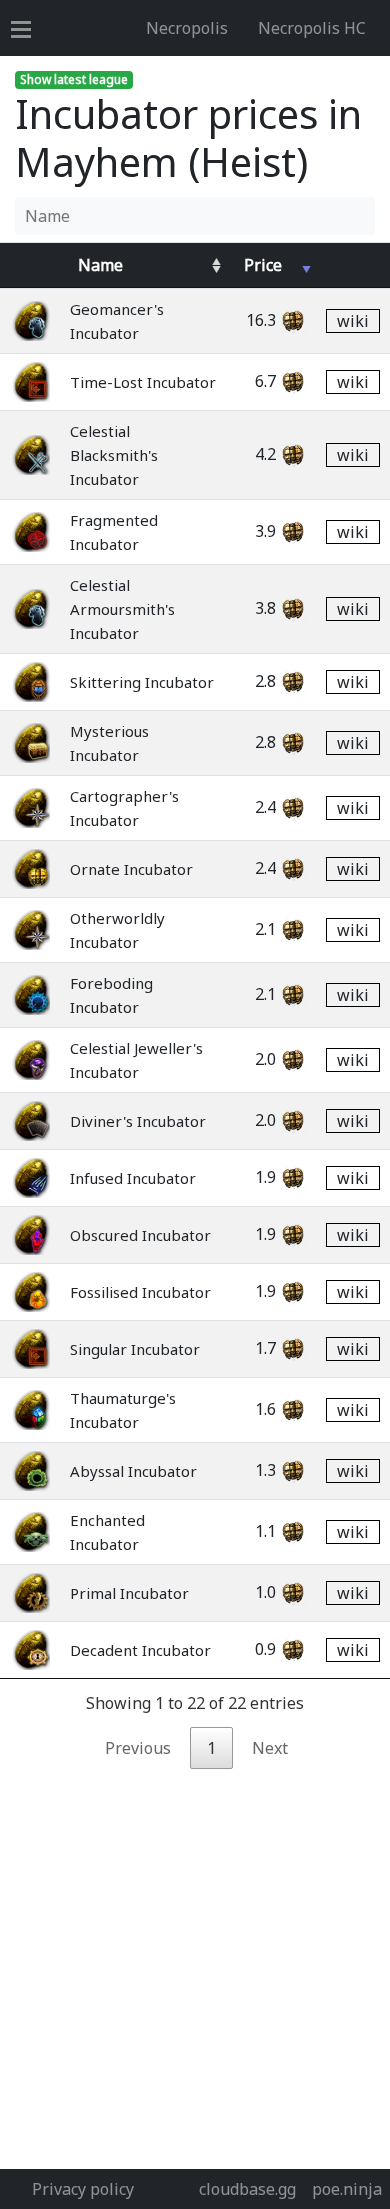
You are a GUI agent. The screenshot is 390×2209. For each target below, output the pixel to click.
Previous (138, 1748)
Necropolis (187, 28)
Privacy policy (83, 2189)
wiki (353, 321)
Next (270, 1748)
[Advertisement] (195, 1964)
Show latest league (74, 79)
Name (100, 265)
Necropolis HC (312, 28)
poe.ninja (347, 2189)
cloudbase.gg (247, 2189)
